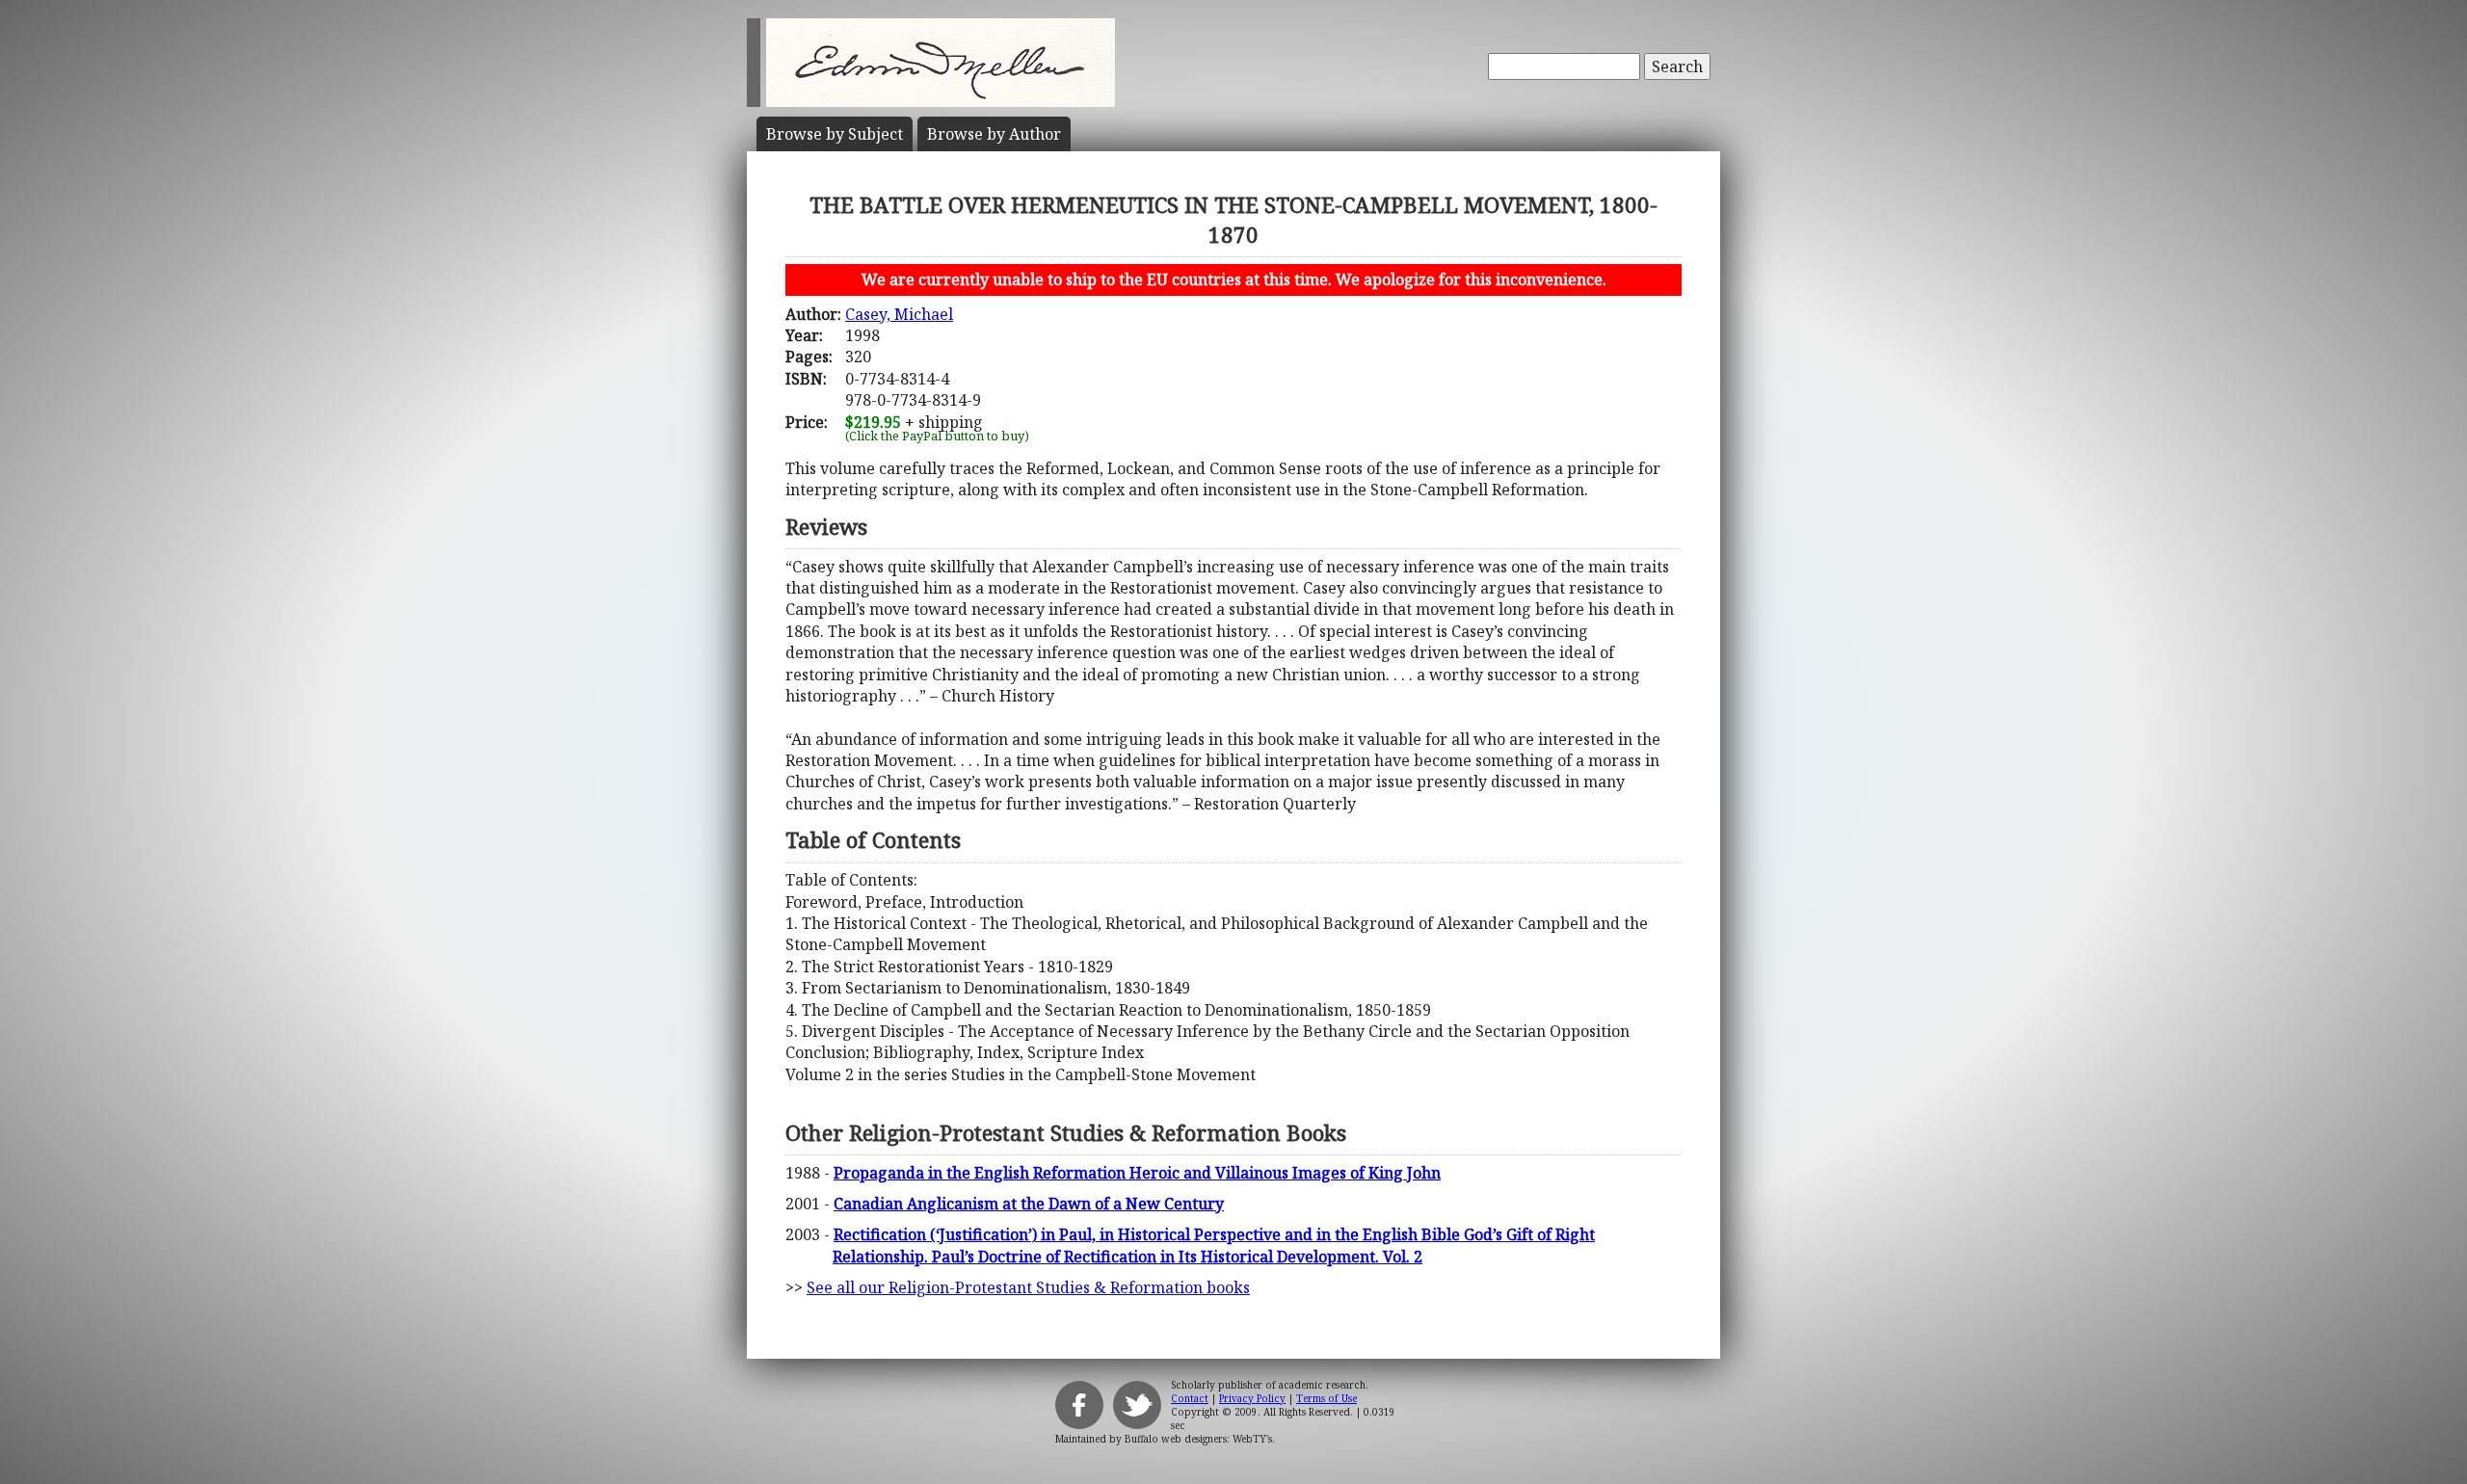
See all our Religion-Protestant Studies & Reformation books (1028, 1287)
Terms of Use (1326, 1398)
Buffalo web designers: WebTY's (1198, 1439)
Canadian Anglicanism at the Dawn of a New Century (1029, 1204)
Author (994, 134)
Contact (1190, 1398)
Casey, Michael (899, 314)
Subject (835, 134)
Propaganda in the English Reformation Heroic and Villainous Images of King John (1137, 1173)
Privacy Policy (1252, 1398)
